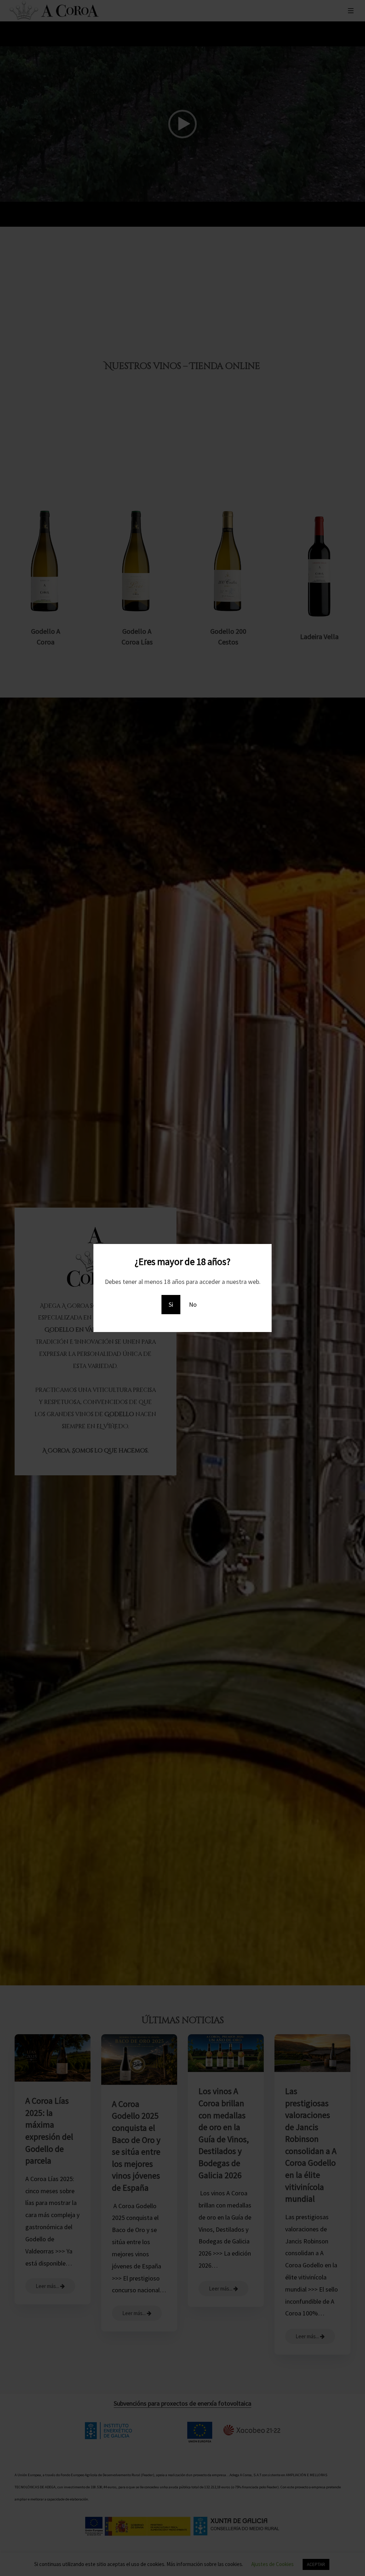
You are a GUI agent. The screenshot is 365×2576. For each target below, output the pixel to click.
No (193, 1304)
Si (171, 1304)
